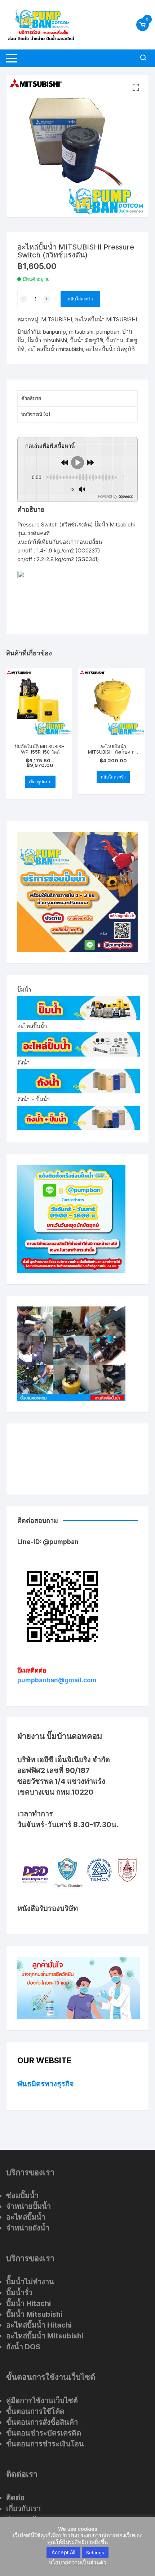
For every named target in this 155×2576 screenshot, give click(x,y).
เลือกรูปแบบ (40, 782)
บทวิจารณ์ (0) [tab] (36, 414)
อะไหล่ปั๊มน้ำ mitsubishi (55, 349)
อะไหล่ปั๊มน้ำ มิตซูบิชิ (110, 349)
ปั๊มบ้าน (115, 340)
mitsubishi (81, 332)
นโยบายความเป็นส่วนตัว (77, 2562)
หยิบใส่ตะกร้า (80, 299)
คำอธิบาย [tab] (31, 398)
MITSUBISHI (57, 319)
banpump (54, 332)
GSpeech (126, 496)
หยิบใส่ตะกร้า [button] (113, 777)
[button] (136, 87)
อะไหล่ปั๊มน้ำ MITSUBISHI (106, 319)
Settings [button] (95, 2553)
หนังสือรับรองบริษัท (48, 1908)
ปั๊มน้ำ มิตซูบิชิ (87, 340)
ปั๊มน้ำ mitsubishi (47, 340)
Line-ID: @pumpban (48, 1542)
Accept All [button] (63, 2552)
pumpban (108, 332)
